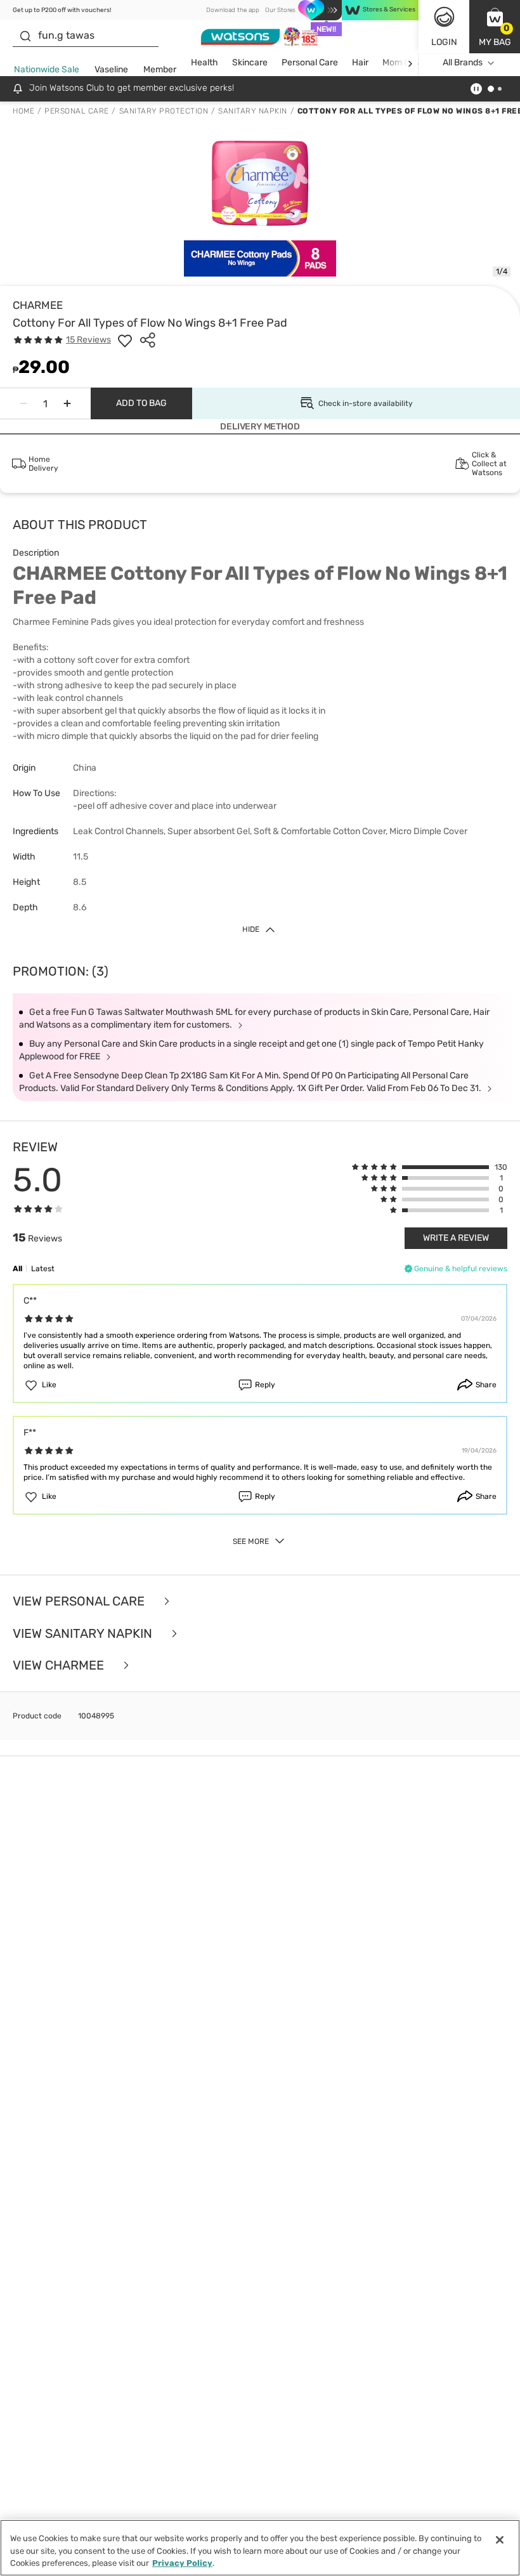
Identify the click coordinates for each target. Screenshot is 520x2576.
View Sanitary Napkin (84, 1634)
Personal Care (310, 62)
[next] (410, 63)
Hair (360, 62)
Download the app (233, 10)
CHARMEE (38, 305)
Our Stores (280, 10)
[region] (260, 2548)
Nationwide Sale (47, 69)
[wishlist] (125, 340)
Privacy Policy (182, 2563)
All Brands (463, 62)
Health (205, 62)
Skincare (250, 62)
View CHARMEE (60, 1665)
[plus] (67, 403)
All (17, 1269)
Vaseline (111, 69)
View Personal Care (80, 1601)
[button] (495, 27)
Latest (43, 1269)
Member (160, 69)
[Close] (500, 2540)
